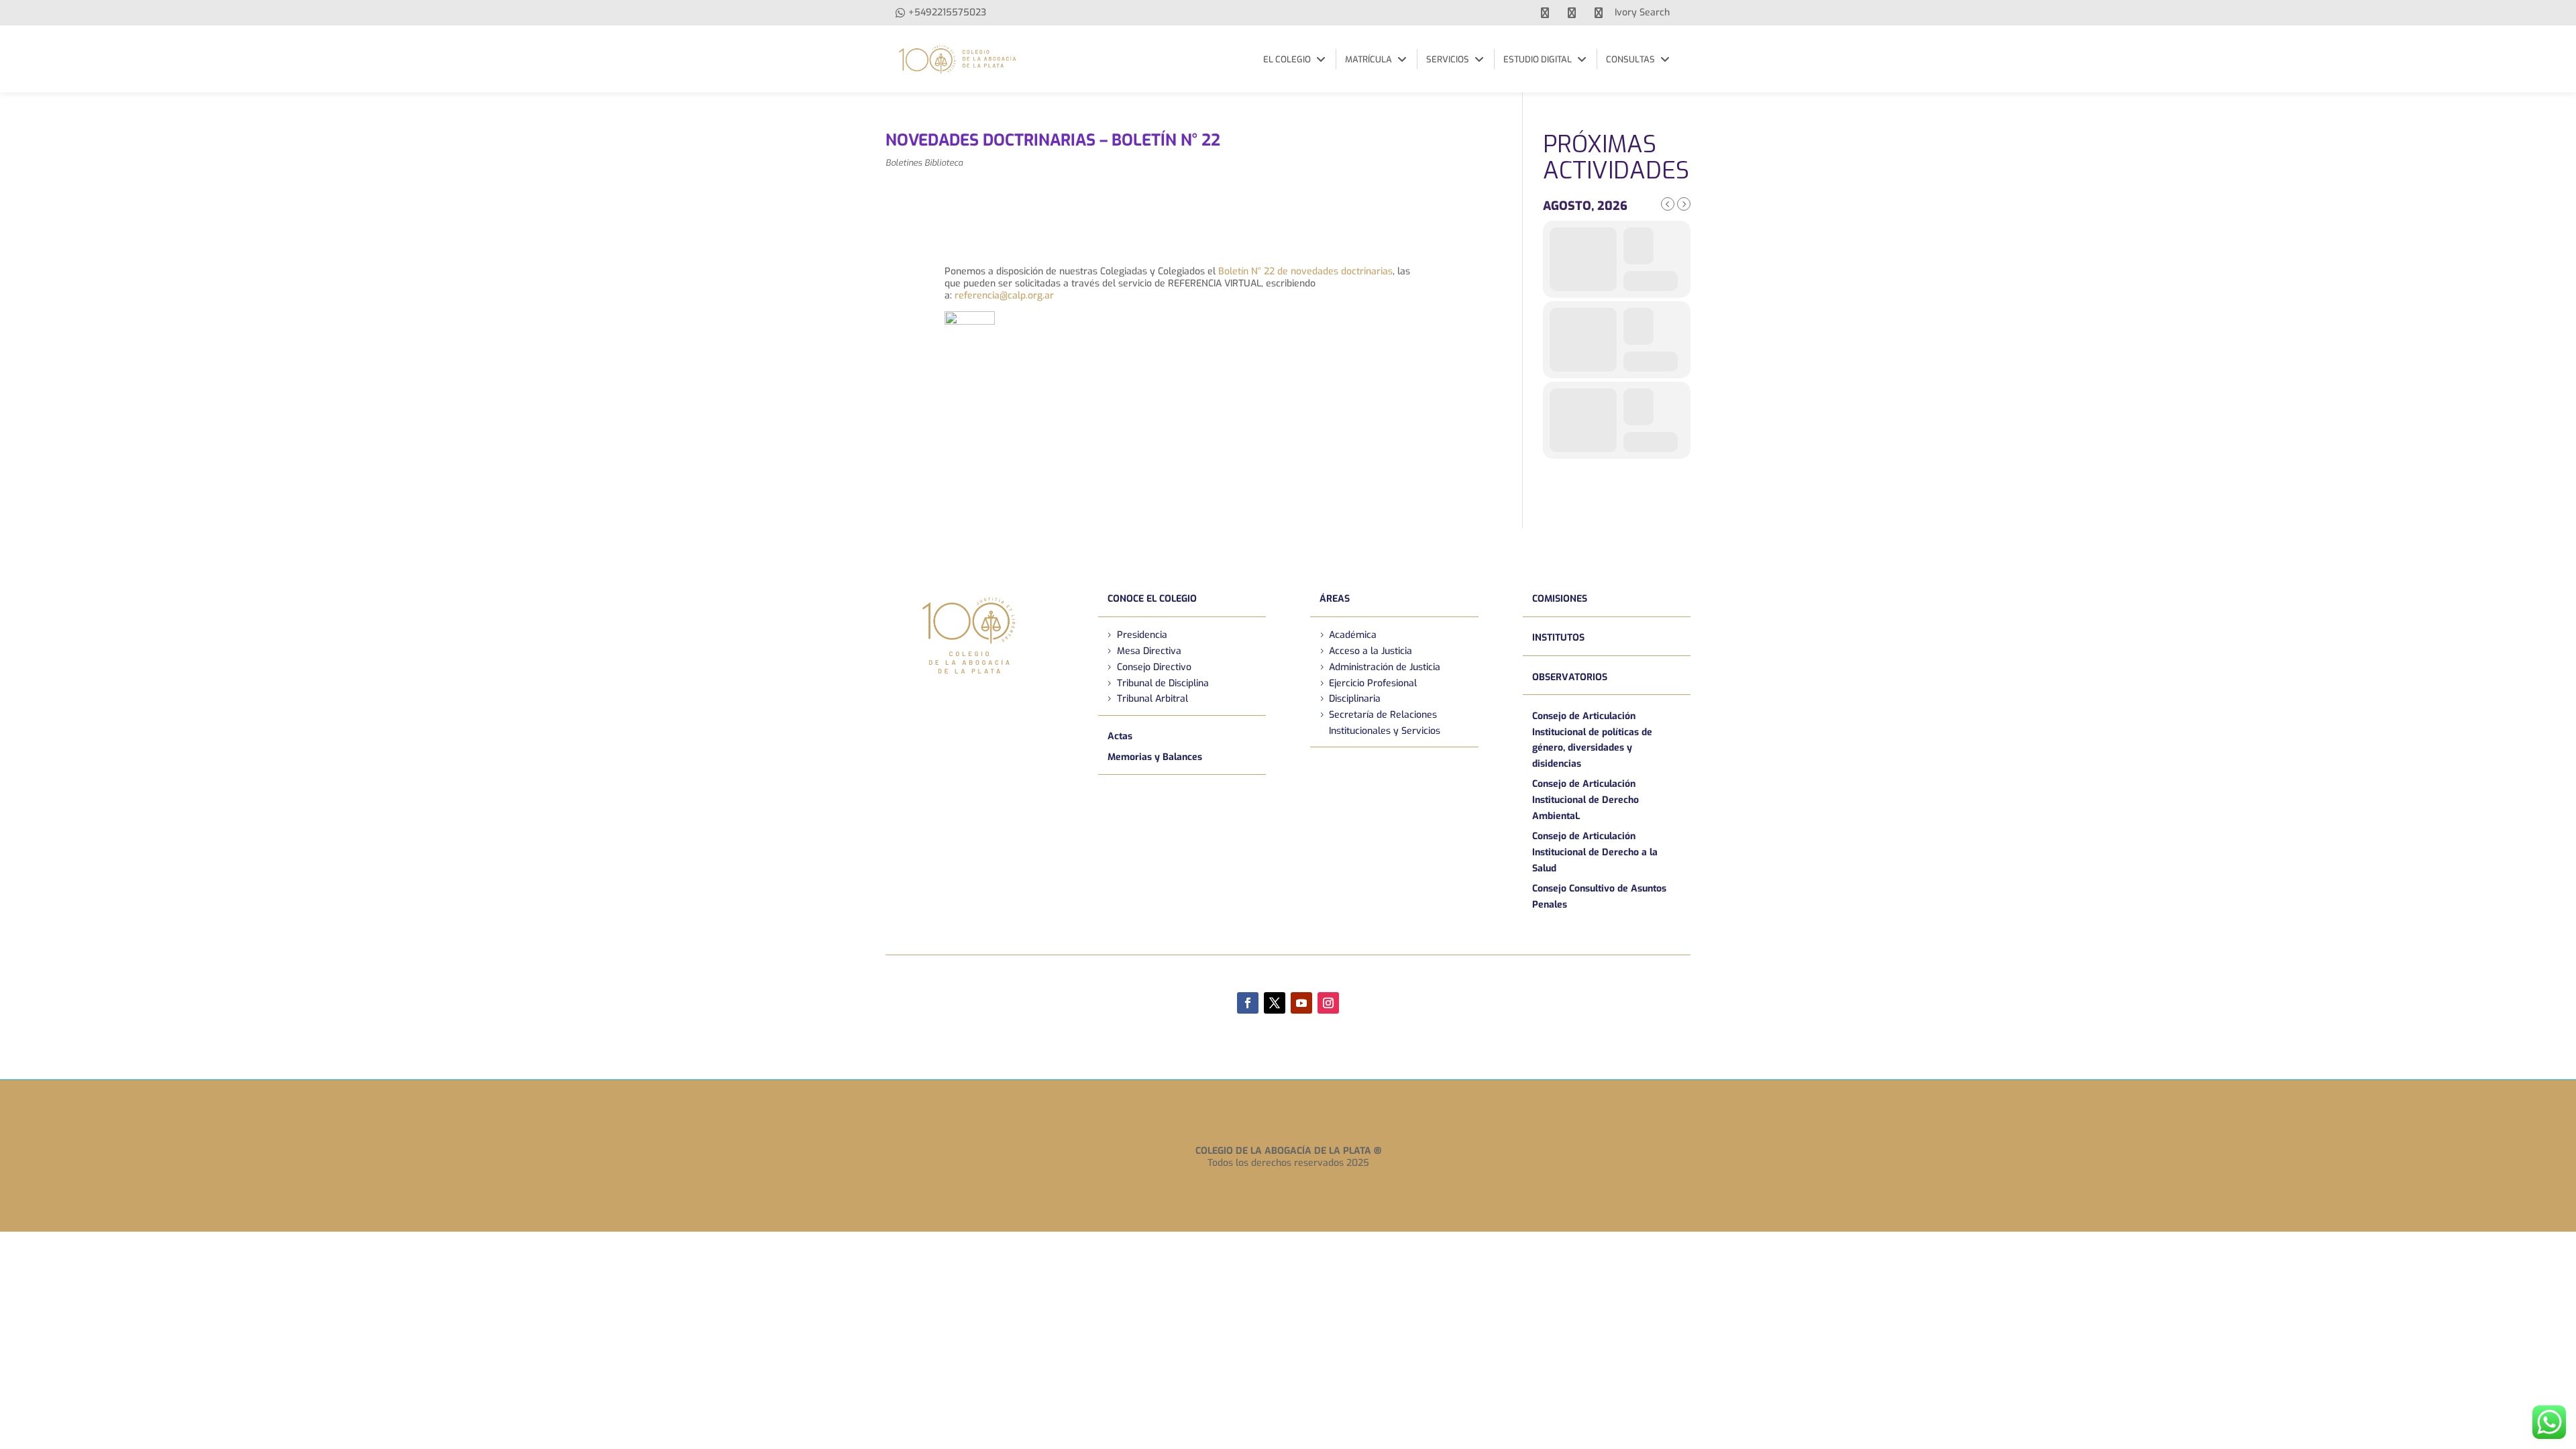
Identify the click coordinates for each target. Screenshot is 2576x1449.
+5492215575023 (947, 12)
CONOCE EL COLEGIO (1152, 599)
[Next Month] (1684, 204)
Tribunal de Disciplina (1163, 683)
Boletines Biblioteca (924, 163)
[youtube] (1572, 13)
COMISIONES (1560, 599)
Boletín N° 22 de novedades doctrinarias (1305, 271)
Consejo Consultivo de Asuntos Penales (1599, 897)
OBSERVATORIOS (1570, 677)
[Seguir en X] (1275, 1003)
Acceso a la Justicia (1371, 651)
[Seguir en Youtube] (1301, 1003)
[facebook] (1545, 13)
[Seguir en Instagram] (1328, 1003)
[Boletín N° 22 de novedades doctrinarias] (970, 355)
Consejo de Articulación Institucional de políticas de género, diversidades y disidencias (1592, 740)
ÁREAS (1335, 599)
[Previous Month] (1668, 204)
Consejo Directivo (1154, 667)
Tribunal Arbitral (1152, 699)
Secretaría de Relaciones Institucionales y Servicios (1385, 723)
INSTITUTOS (1558, 638)
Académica (1353, 635)
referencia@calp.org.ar (1004, 296)
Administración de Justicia (1385, 667)
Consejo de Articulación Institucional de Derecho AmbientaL (1586, 800)
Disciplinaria (1355, 699)
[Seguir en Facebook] (1248, 1003)
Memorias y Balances (1155, 757)
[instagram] (1599, 13)
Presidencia (1142, 635)
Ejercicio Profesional (1373, 683)
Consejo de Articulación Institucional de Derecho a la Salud (1595, 852)
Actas (1120, 736)
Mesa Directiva (1149, 651)
